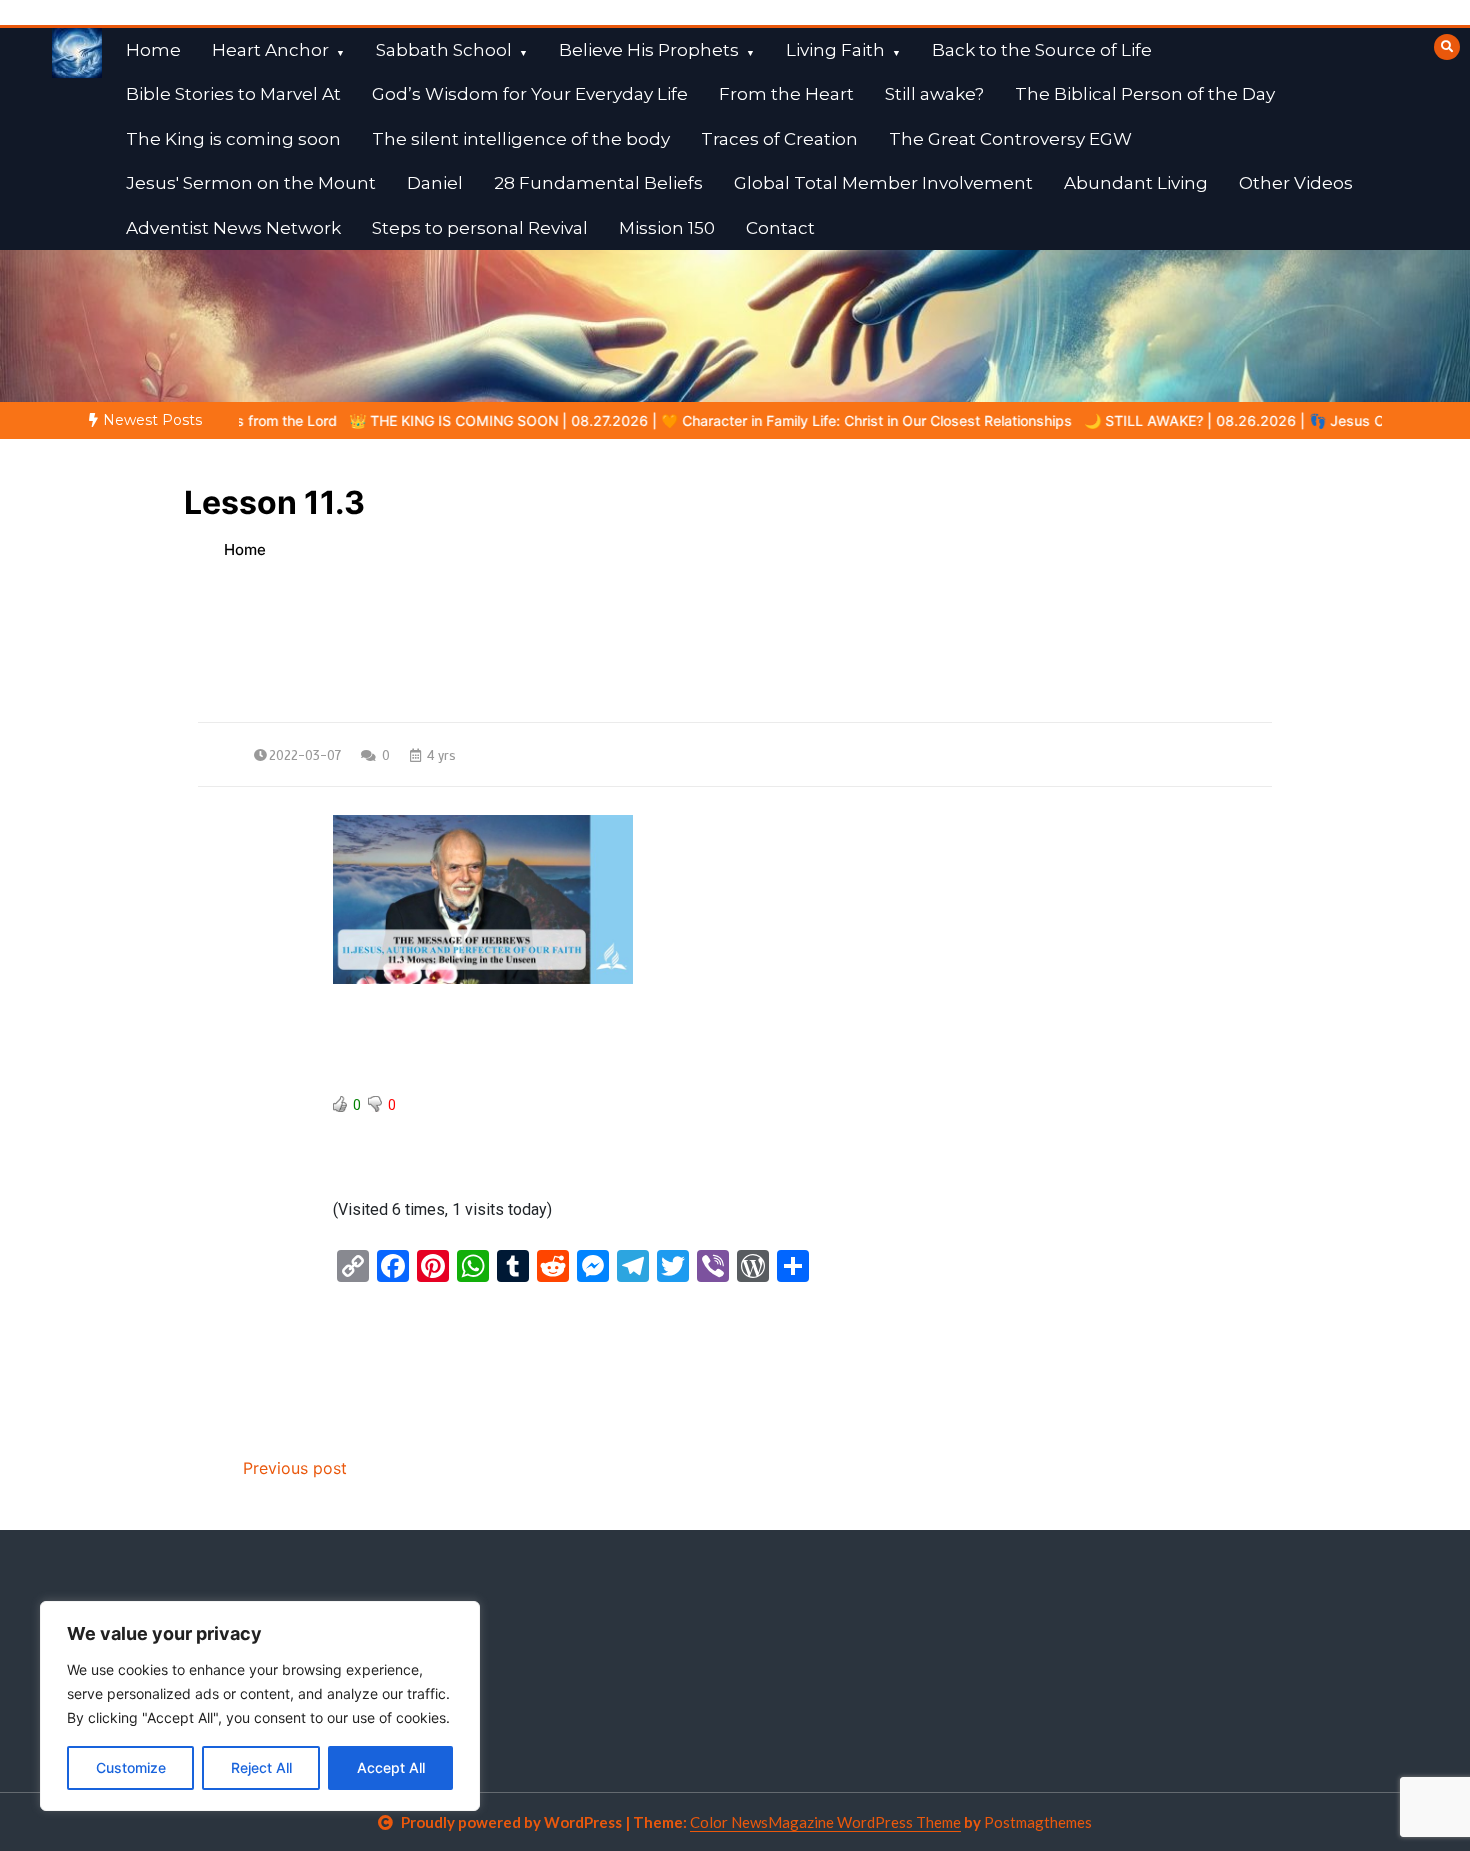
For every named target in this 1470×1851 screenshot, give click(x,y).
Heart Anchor (270, 50)
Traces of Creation (779, 139)
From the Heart (786, 94)
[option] (631, 420)
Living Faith (835, 50)
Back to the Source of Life (1042, 50)
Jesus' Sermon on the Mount (251, 183)
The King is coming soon (233, 139)
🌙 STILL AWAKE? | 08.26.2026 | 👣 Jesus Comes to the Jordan (1219, 420)
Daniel (435, 183)
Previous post (295, 1468)
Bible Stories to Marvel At (233, 94)
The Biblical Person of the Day (1145, 94)
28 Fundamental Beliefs (598, 183)
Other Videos (1296, 183)
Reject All (261, 1767)
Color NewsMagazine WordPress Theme (825, 1822)
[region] (260, 1706)
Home (153, 50)
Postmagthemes (1038, 1822)
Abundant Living (1136, 183)
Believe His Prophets (649, 50)
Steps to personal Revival (480, 228)
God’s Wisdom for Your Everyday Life (530, 94)
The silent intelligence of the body (521, 139)
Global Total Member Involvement (883, 183)
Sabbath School (444, 50)
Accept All (391, 1767)
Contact (780, 228)
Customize (131, 1767)
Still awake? (934, 94)
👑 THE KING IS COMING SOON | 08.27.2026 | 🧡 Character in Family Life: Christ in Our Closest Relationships (631, 420)
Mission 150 (667, 228)
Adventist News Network (233, 228)
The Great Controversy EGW (1010, 139)
